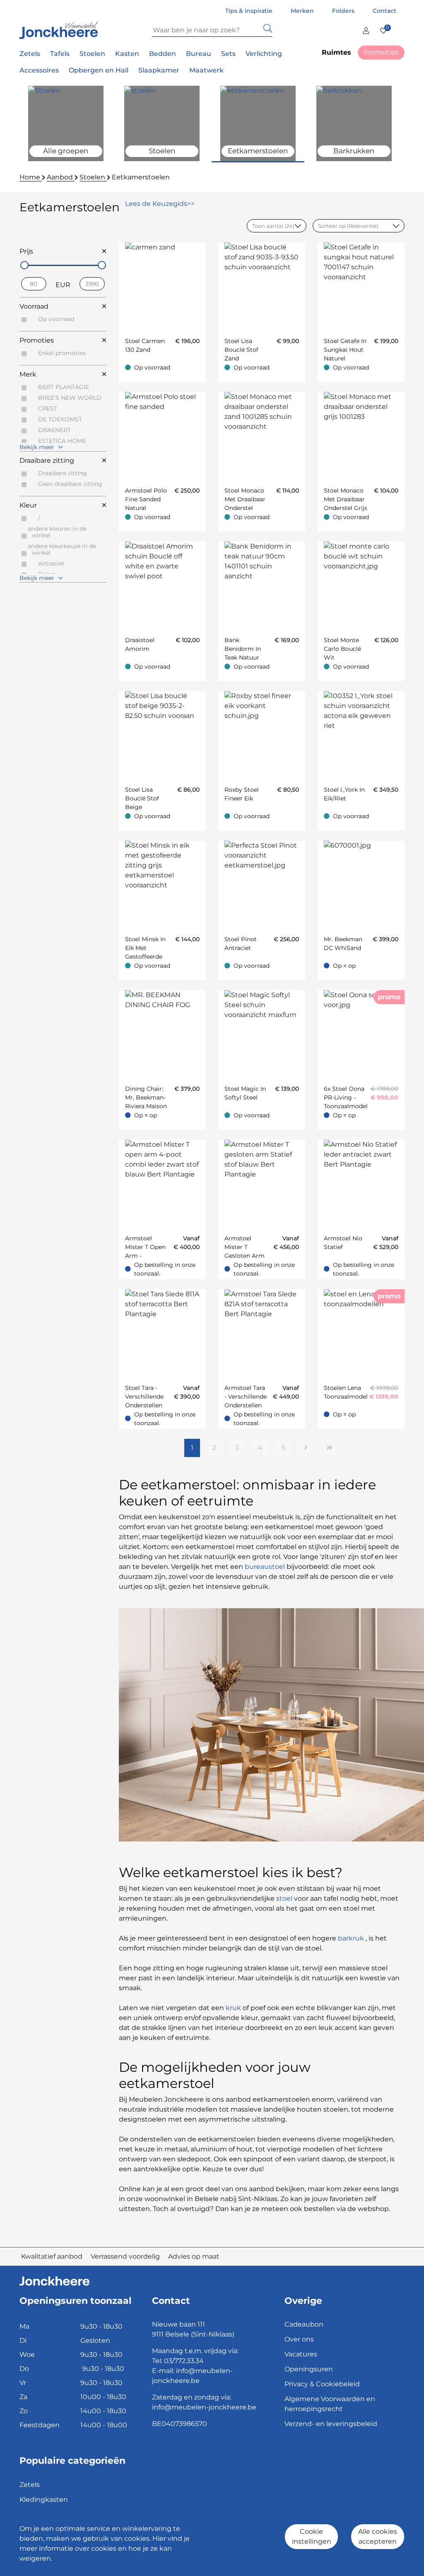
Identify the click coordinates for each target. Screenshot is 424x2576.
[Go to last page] (330, 1448)
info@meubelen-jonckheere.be (204, 2407)
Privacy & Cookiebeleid (322, 2384)
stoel (285, 1898)
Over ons (299, 2339)
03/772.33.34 (184, 2361)
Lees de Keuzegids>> (160, 204)
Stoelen (93, 177)
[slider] (24, 265)
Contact (384, 11)
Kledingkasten (44, 2500)
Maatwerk (206, 70)
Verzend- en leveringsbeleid (331, 2424)
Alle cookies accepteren (378, 2536)
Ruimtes (336, 52)
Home (31, 177)
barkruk (351, 1938)
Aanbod (61, 177)
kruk (234, 2008)
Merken (303, 11)
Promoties (381, 52)
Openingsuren (309, 2369)
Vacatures (301, 2354)
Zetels (30, 2485)
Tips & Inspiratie (250, 11)
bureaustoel (264, 1567)
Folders (344, 11)
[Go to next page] (306, 1448)
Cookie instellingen (312, 2536)
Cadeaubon (304, 2324)
